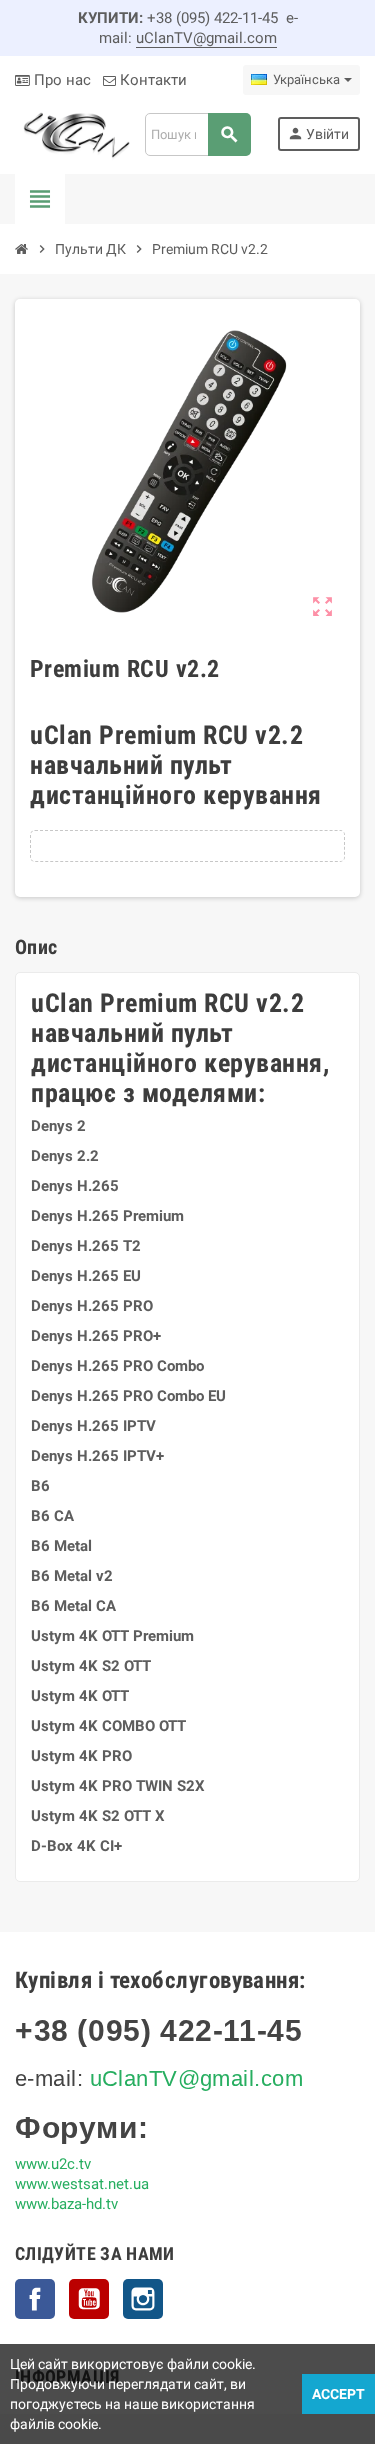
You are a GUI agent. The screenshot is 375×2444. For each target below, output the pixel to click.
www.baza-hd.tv (66, 2204)
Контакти (151, 80)
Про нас (60, 80)
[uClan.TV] (75, 133)
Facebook (35, 2299)
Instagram (143, 2299)
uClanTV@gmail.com (206, 38)
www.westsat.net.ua (82, 2184)
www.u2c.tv (53, 2164)
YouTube (89, 2299)
